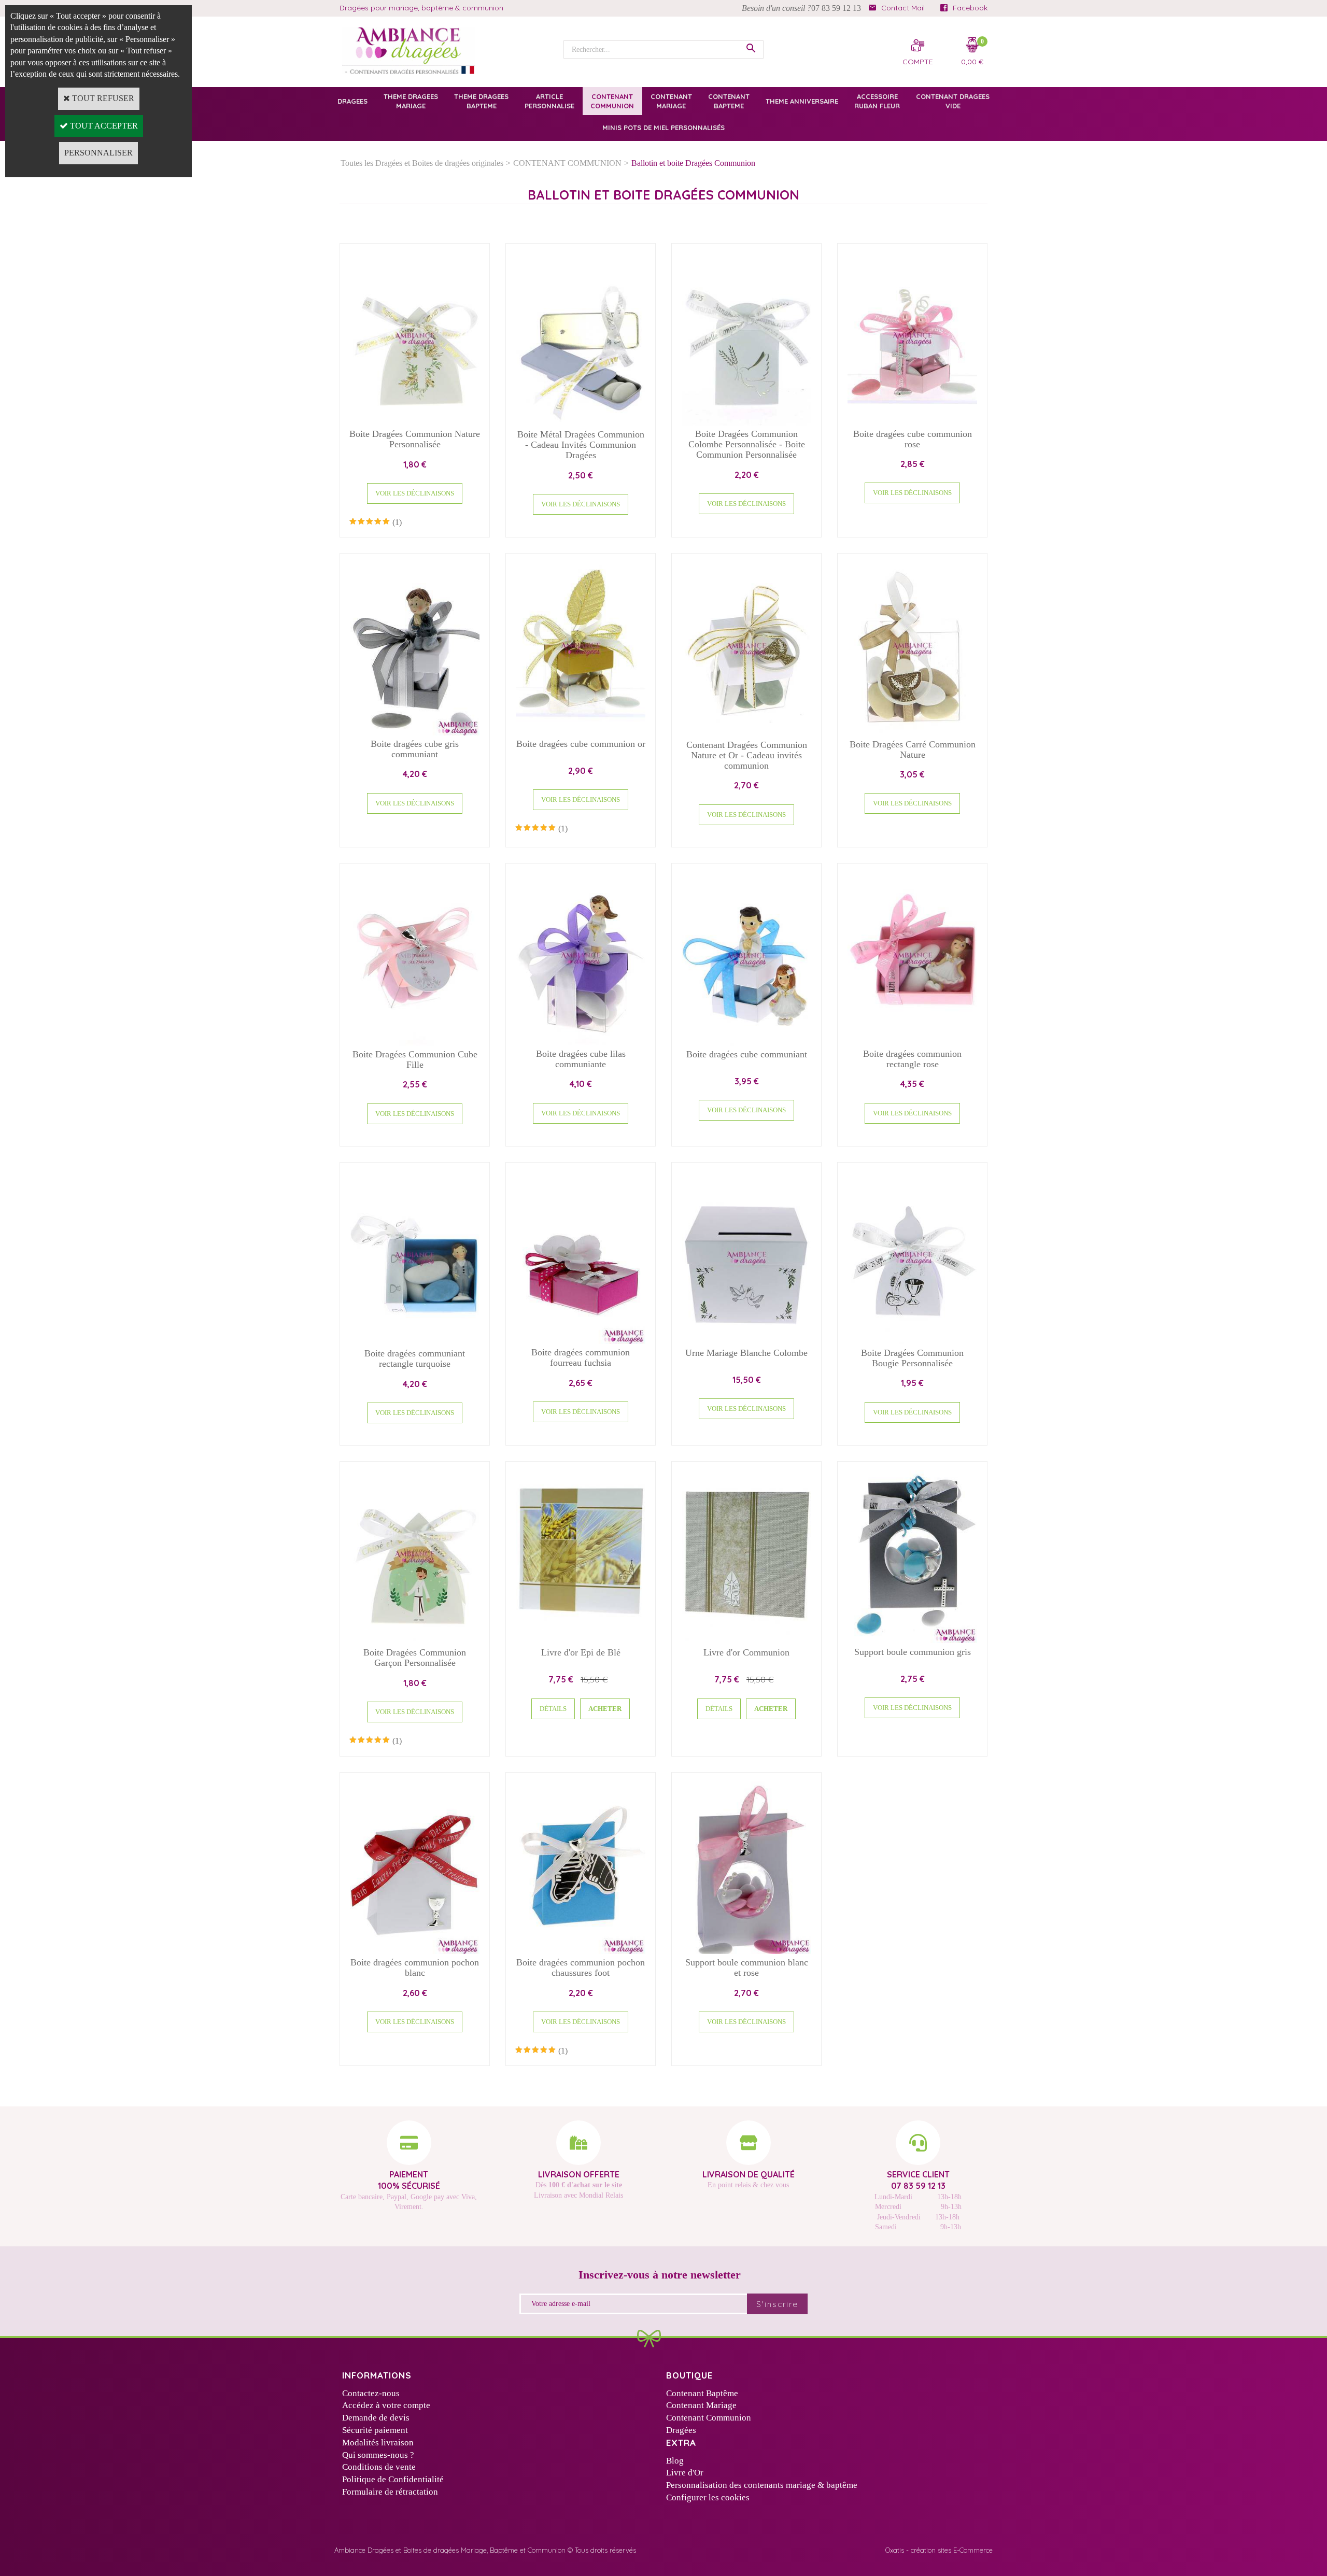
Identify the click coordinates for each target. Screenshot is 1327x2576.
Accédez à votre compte (386, 2405)
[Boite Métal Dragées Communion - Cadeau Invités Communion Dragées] (581, 423)
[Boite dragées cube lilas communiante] (581, 1042)
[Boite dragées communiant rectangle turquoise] (415, 1342)
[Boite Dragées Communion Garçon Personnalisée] (415, 1641)
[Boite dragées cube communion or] (581, 733)
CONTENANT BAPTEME (729, 101)
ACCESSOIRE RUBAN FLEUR (877, 101)
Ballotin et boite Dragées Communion (693, 163)
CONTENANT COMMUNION (612, 101)
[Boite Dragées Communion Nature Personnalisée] (415, 423)
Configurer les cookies (708, 2497)
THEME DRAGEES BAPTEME (481, 101)
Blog (675, 2461)
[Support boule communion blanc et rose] (746, 1951)
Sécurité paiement (375, 2430)
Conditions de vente (379, 2467)
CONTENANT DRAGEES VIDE (953, 101)
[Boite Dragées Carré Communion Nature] (912, 733)
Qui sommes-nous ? (378, 2455)
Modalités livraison (378, 2443)
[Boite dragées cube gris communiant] (415, 733)
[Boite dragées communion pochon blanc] (415, 1951)
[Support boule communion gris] (912, 1640)
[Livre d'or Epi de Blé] (581, 1641)
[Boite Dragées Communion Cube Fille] (415, 1043)
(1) (397, 522)
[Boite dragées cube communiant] (746, 1043)
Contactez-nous (371, 2393)
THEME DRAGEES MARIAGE (411, 101)
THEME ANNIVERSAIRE (802, 101)
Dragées (681, 2430)
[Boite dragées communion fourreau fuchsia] (581, 1341)
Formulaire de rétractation (390, 2492)
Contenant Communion (709, 2418)
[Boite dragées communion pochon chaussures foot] (581, 1951)
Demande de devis (376, 2418)
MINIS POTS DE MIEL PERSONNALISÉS (663, 128)
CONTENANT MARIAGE (671, 101)
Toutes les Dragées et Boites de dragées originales (422, 163)
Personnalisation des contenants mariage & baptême (762, 2485)
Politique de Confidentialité (393, 2479)
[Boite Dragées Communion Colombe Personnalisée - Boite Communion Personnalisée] (746, 423)
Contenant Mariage (701, 2405)
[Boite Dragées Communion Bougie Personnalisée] (912, 1342)
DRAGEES (352, 101)
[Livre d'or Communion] (746, 1641)
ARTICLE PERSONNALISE (549, 101)
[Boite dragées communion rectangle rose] (912, 1042)
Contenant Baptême (702, 2393)
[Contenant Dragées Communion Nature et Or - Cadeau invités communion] (746, 733)
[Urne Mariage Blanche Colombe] (746, 1342)
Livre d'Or (685, 2473)
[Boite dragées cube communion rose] (912, 422)
